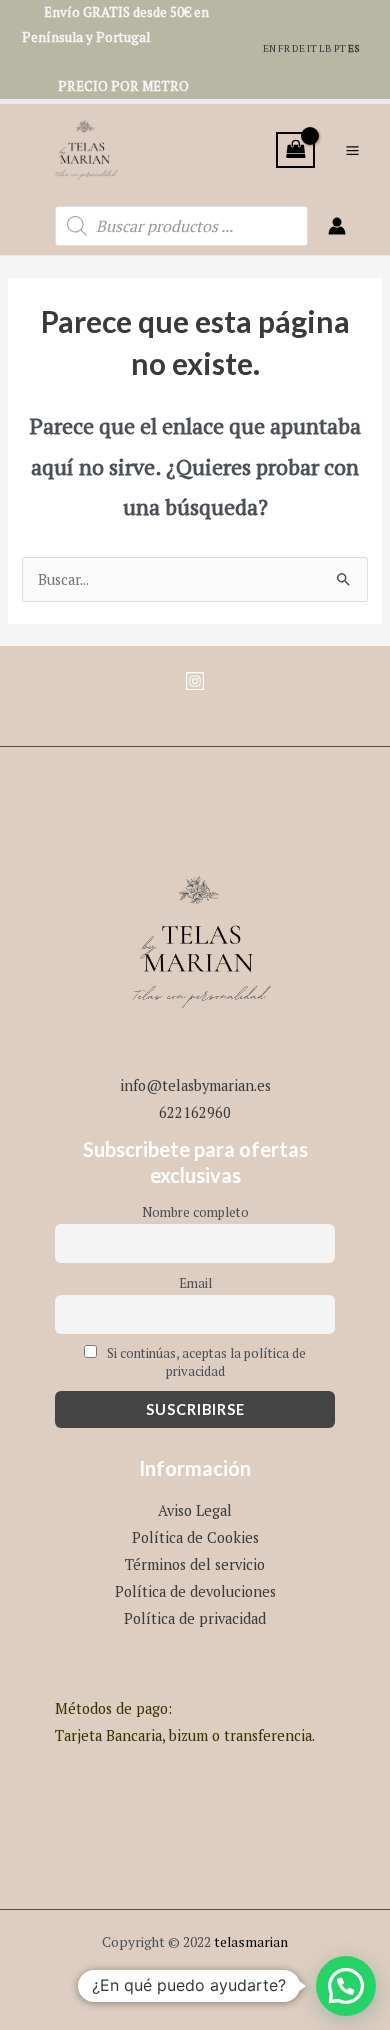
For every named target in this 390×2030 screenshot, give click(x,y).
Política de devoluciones (195, 1591)
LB (325, 48)
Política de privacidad (195, 1618)
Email (195, 1283)
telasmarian (251, 1942)
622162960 (195, 1112)
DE (298, 48)
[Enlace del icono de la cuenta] (337, 226)
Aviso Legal (195, 1510)
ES (354, 48)
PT (340, 48)
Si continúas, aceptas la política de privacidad (205, 1362)
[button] (346, 1986)
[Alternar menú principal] (352, 149)
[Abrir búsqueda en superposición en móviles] (181, 226)
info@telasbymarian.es (195, 1085)
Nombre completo (195, 1212)
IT (312, 48)
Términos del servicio (195, 1564)
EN (269, 48)
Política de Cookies (195, 1537)
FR (284, 48)
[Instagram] (195, 681)
